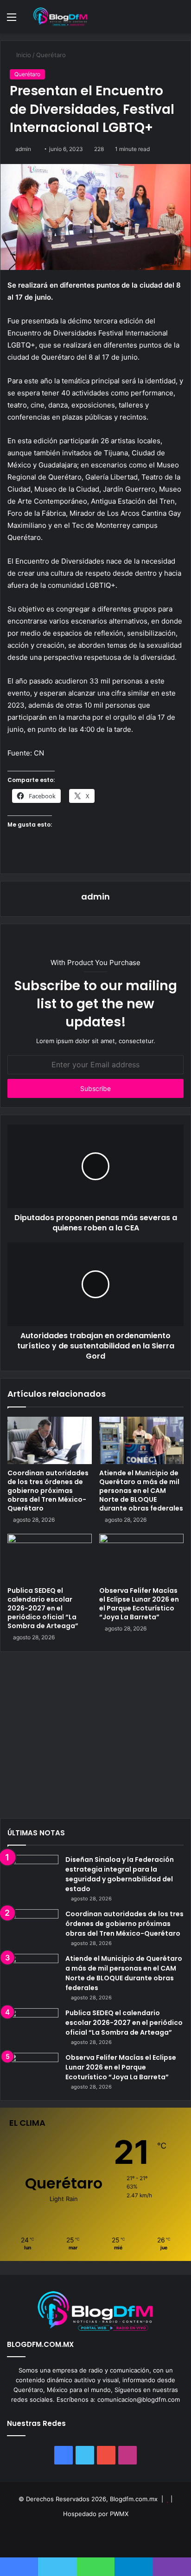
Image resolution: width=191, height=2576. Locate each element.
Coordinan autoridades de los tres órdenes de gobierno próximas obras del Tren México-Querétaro (48, 1491)
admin (23, 149)
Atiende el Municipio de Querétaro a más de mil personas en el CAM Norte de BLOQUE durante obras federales (141, 1491)
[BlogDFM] (60, 17)
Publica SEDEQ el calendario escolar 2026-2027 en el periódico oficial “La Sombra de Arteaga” (43, 1608)
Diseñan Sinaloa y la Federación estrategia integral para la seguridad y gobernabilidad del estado (120, 1874)
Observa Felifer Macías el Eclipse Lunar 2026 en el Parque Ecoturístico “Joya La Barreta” (139, 1604)
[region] (95, 1738)
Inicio (23, 55)
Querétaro (51, 55)
